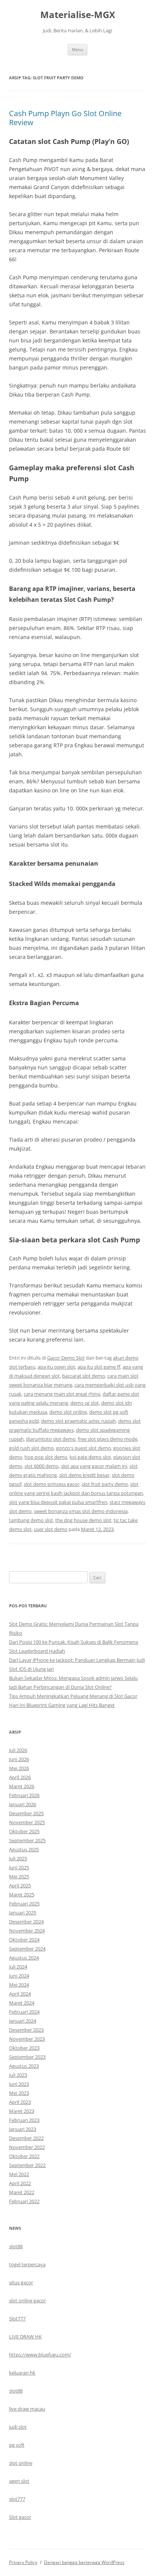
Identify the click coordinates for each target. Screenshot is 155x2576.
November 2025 (27, 1822)
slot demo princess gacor (52, 1484)
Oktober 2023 (24, 2048)
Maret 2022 (22, 2192)
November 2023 (27, 2039)
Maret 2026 (22, 1786)
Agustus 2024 (24, 1958)
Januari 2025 (23, 1913)
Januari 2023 (23, 2129)
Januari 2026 (23, 1804)
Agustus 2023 (24, 2066)
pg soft (17, 2445)
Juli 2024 (18, 1967)
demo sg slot (85, 1403)
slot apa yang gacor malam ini (94, 1466)
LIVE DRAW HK (25, 2337)
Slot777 (17, 2319)
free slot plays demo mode (108, 1439)
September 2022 (27, 2165)
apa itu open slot (56, 1367)
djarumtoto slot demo (51, 1439)
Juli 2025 (18, 1858)
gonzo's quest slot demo (84, 1448)
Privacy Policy (23, 2562)
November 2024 (27, 1931)
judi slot (18, 2427)
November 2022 (27, 2147)
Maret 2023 (22, 2111)
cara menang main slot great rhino (62, 1394)
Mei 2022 (19, 2174)
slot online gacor (27, 2300)
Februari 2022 (24, 2201)
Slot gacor (20, 2517)
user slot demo (51, 1529)
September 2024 (27, 1949)
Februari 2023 (24, 2120)
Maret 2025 (22, 1895)
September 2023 (27, 2057)
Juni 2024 (19, 1976)
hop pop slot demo (46, 1457)
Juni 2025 (19, 1867)
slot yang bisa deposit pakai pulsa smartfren (58, 1502)
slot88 (16, 2246)
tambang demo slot (31, 1520)
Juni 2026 (19, 1759)
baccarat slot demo (84, 1376)
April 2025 (20, 1885)
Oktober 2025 (24, 1831)
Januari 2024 (23, 2021)
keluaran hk (22, 2373)
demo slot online (68, 1412)
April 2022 (20, 2183)
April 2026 (20, 1777)
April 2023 (20, 2102)
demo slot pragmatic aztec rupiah (78, 1421)
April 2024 (20, 1994)
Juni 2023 (19, 2084)
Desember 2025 (26, 1813)
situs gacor (21, 2282)
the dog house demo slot (83, 1520)
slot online (21, 2463)
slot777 (17, 2499)
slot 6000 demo (42, 1466)
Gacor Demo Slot (66, 1358)
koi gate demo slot (90, 1457)
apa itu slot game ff (99, 1367)
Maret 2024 (22, 2003)
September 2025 (27, 1840)
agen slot (19, 2481)
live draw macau (27, 2409)
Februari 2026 (24, 1795)
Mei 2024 (19, 1985)
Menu (77, 49)
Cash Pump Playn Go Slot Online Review (65, 118)
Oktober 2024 (24, 1940)
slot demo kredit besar (84, 1475)
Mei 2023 (19, 2093)
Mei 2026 (19, 1768)
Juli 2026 (18, 1750)
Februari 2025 (24, 1904)
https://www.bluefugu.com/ (40, 2355)
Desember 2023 (26, 2030)
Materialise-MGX (78, 15)
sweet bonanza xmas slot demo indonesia (81, 1511)
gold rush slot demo (31, 1448)
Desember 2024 (26, 1922)
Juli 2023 (18, 2075)
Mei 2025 (19, 1876)
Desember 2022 (26, 2138)
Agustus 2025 (24, 1849)
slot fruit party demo (105, 1484)
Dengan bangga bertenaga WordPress (84, 2562)
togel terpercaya (27, 2264)
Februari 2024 (24, 2012)
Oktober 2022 (24, 2156)
